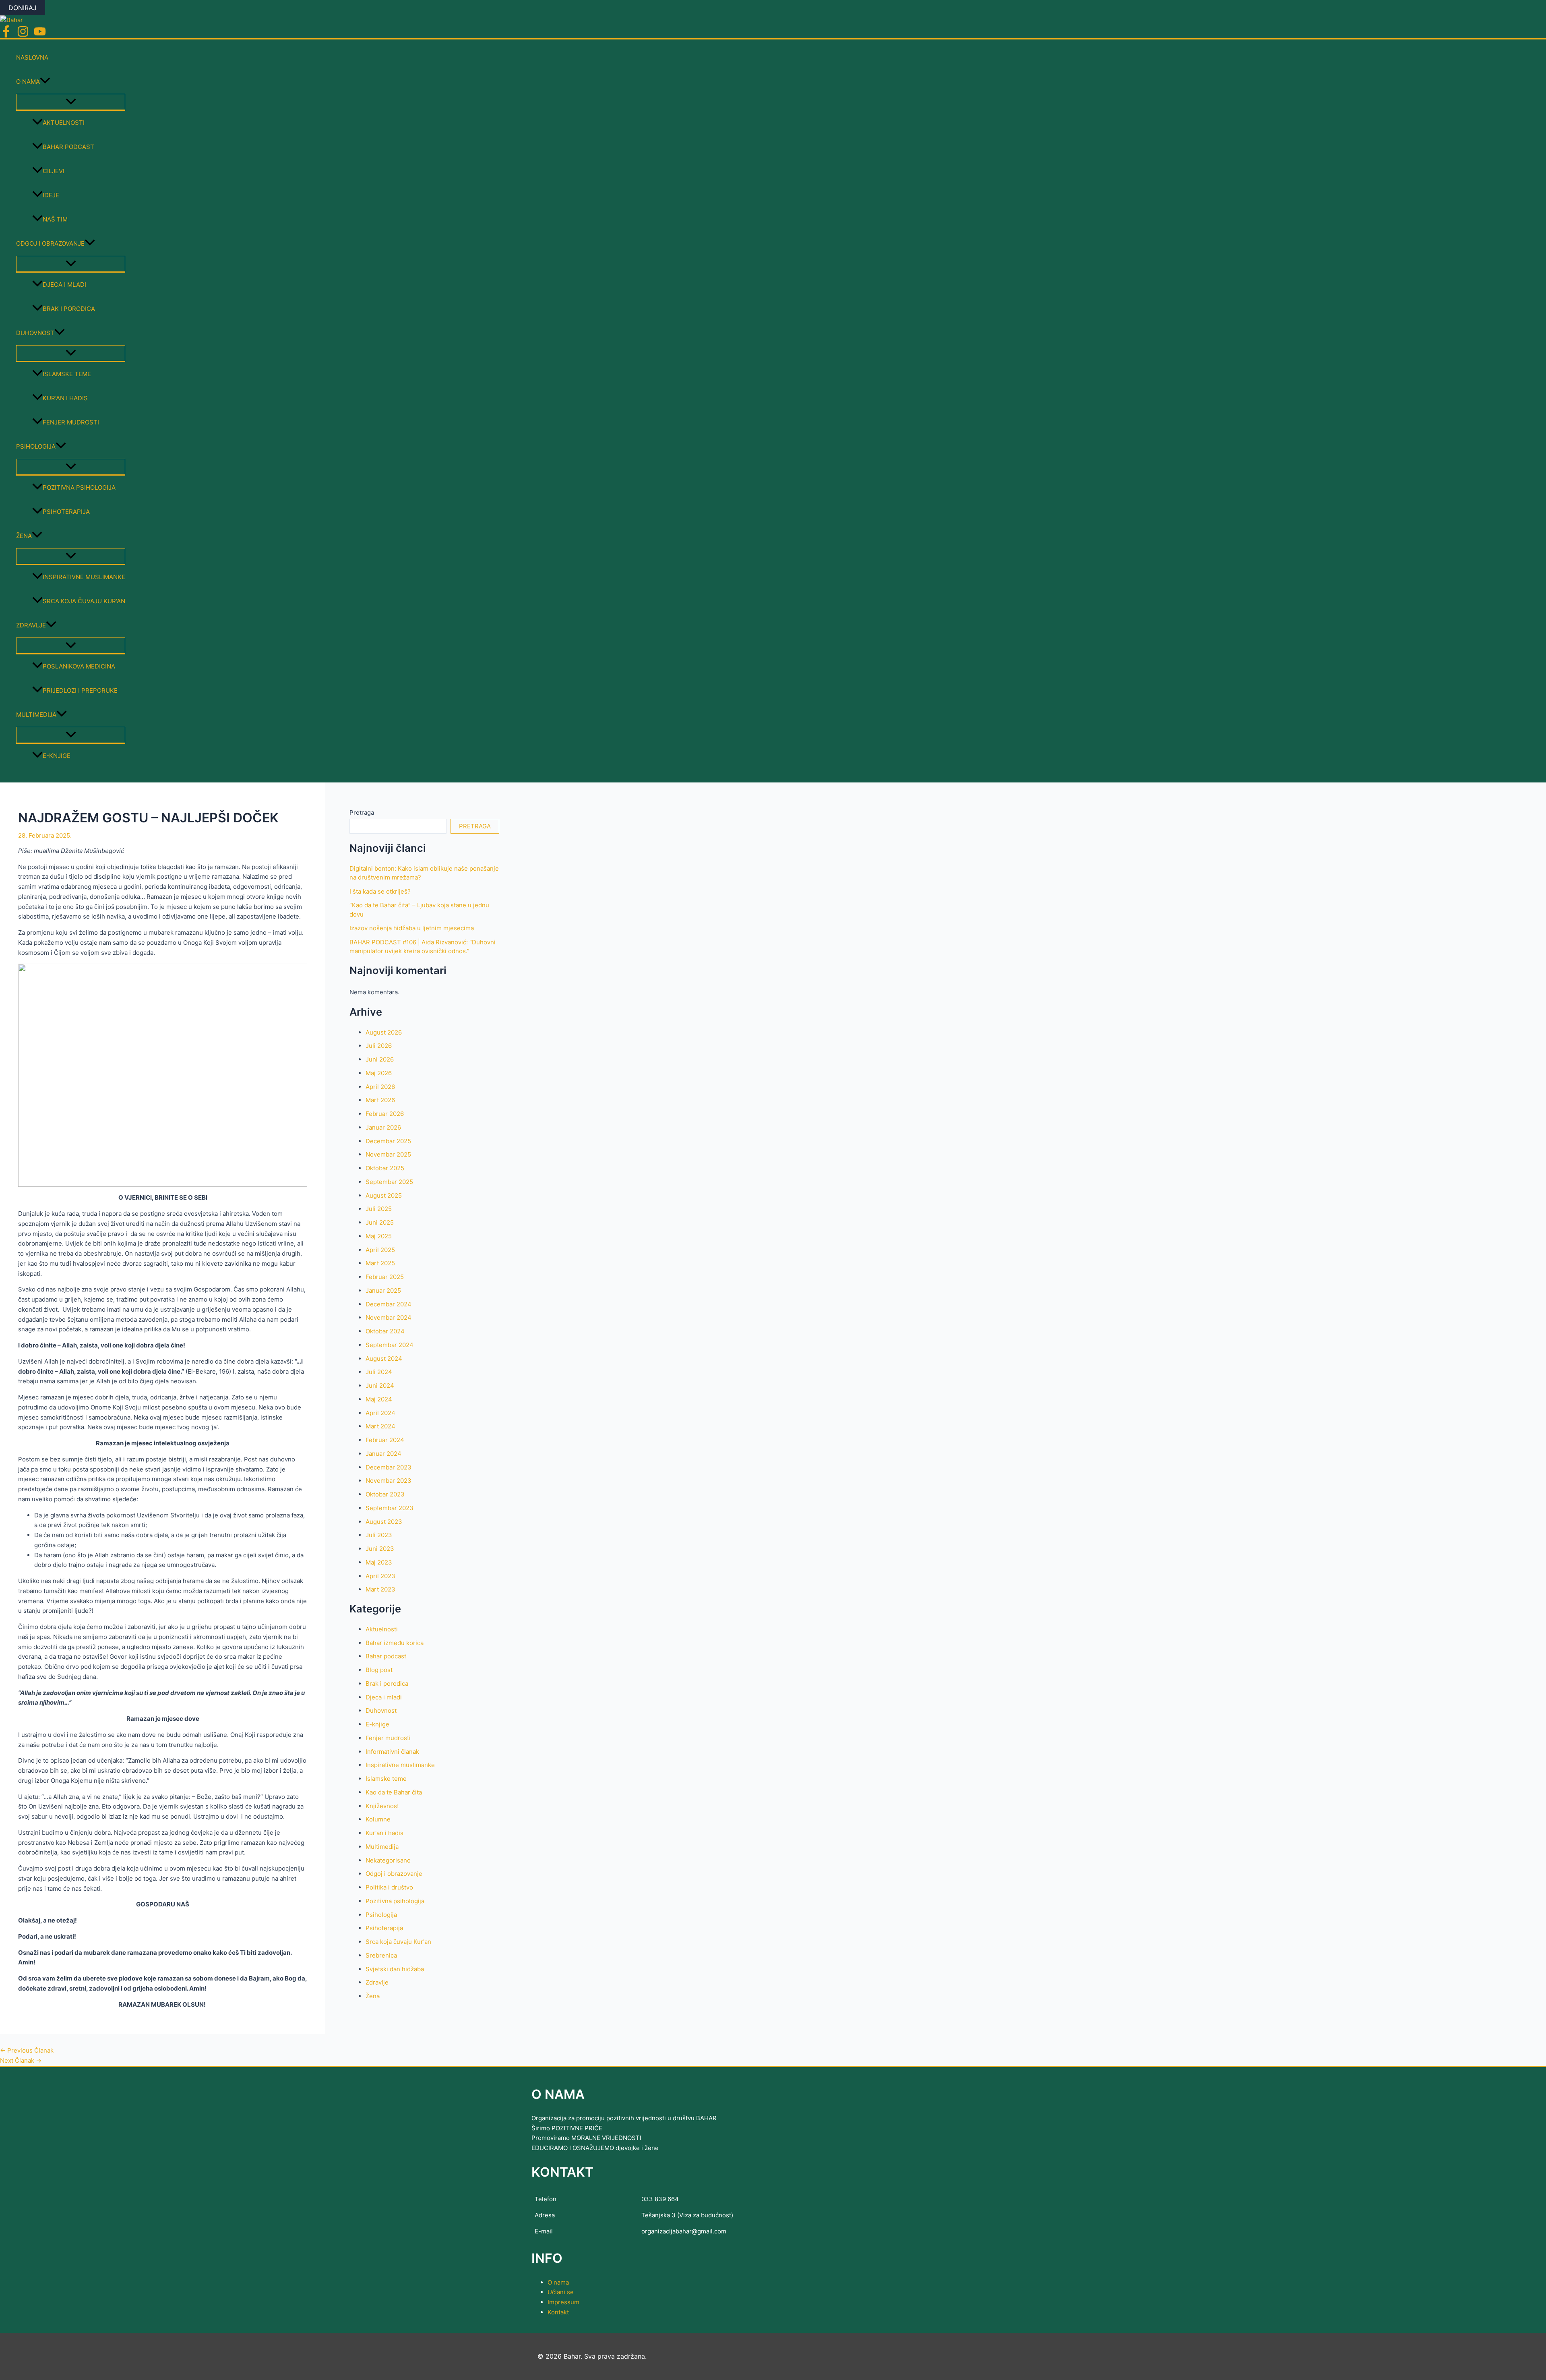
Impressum (563, 2302)
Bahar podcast (68, 147)
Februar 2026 (385, 1114)
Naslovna (32, 57)
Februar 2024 (385, 1440)
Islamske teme (67, 374)
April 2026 (380, 1087)
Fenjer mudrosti (71, 422)
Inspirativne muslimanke (84, 577)
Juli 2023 (379, 1535)
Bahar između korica (395, 1643)
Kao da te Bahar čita (394, 1792)
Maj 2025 (379, 1236)
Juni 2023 (380, 1549)
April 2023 (380, 1576)
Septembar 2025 (389, 1182)
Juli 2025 (379, 1209)
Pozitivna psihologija (79, 487)
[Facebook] (6, 35)
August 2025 (384, 1195)
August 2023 (384, 1522)
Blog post (379, 1670)
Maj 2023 (379, 1562)
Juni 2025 (380, 1222)
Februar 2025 (385, 1277)
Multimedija (36, 715)
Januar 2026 (383, 1127)
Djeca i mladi (64, 285)
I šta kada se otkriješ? (380, 891)
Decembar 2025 (388, 1141)
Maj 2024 (379, 1399)
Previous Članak (27, 2050)
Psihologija (36, 446)
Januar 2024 (383, 1454)
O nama (28, 82)
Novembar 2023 (389, 1481)
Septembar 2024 (390, 1345)
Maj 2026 (379, 1073)
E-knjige (57, 756)
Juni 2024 (380, 1386)
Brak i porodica (69, 309)
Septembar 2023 (390, 1508)
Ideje (51, 195)
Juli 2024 (379, 1372)
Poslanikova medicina (79, 666)
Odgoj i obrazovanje (50, 243)
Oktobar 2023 (385, 1494)
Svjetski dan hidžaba (395, 1969)
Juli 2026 (379, 1046)
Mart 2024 (380, 1426)
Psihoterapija (66, 512)
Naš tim (55, 219)
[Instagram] (23, 35)
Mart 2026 (380, 1100)
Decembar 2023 (389, 1467)
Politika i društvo (389, 1887)
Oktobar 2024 (385, 1331)
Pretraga (362, 812)
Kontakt (558, 2312)
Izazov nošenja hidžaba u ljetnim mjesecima (412, 928)
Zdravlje (31, 625)
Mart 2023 (380, 1589)
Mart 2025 (380, 1263)
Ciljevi (54, 171)
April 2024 (380, 1413)
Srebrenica (381, 1955)
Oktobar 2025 (385, 1168)
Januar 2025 (383, 1290)
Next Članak (21, 2060)
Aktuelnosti (64, 123)
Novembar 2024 (389, 1317)
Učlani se (561, 2292)
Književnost (382, 1806)
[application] (45, 82)
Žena (24, 536)
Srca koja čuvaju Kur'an (84, 601)
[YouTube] (40, 35)
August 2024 (384, 1359)
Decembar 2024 (389, 1304)
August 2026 (384, 1032)
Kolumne (378, 1819)
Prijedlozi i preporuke (80, 690)
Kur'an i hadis (65, 398)
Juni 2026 (380, 1059)
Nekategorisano (388, 1860)
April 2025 (380, 1250)
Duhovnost (35, 333)
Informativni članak (392, 1752)
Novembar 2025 (388, 1154)
